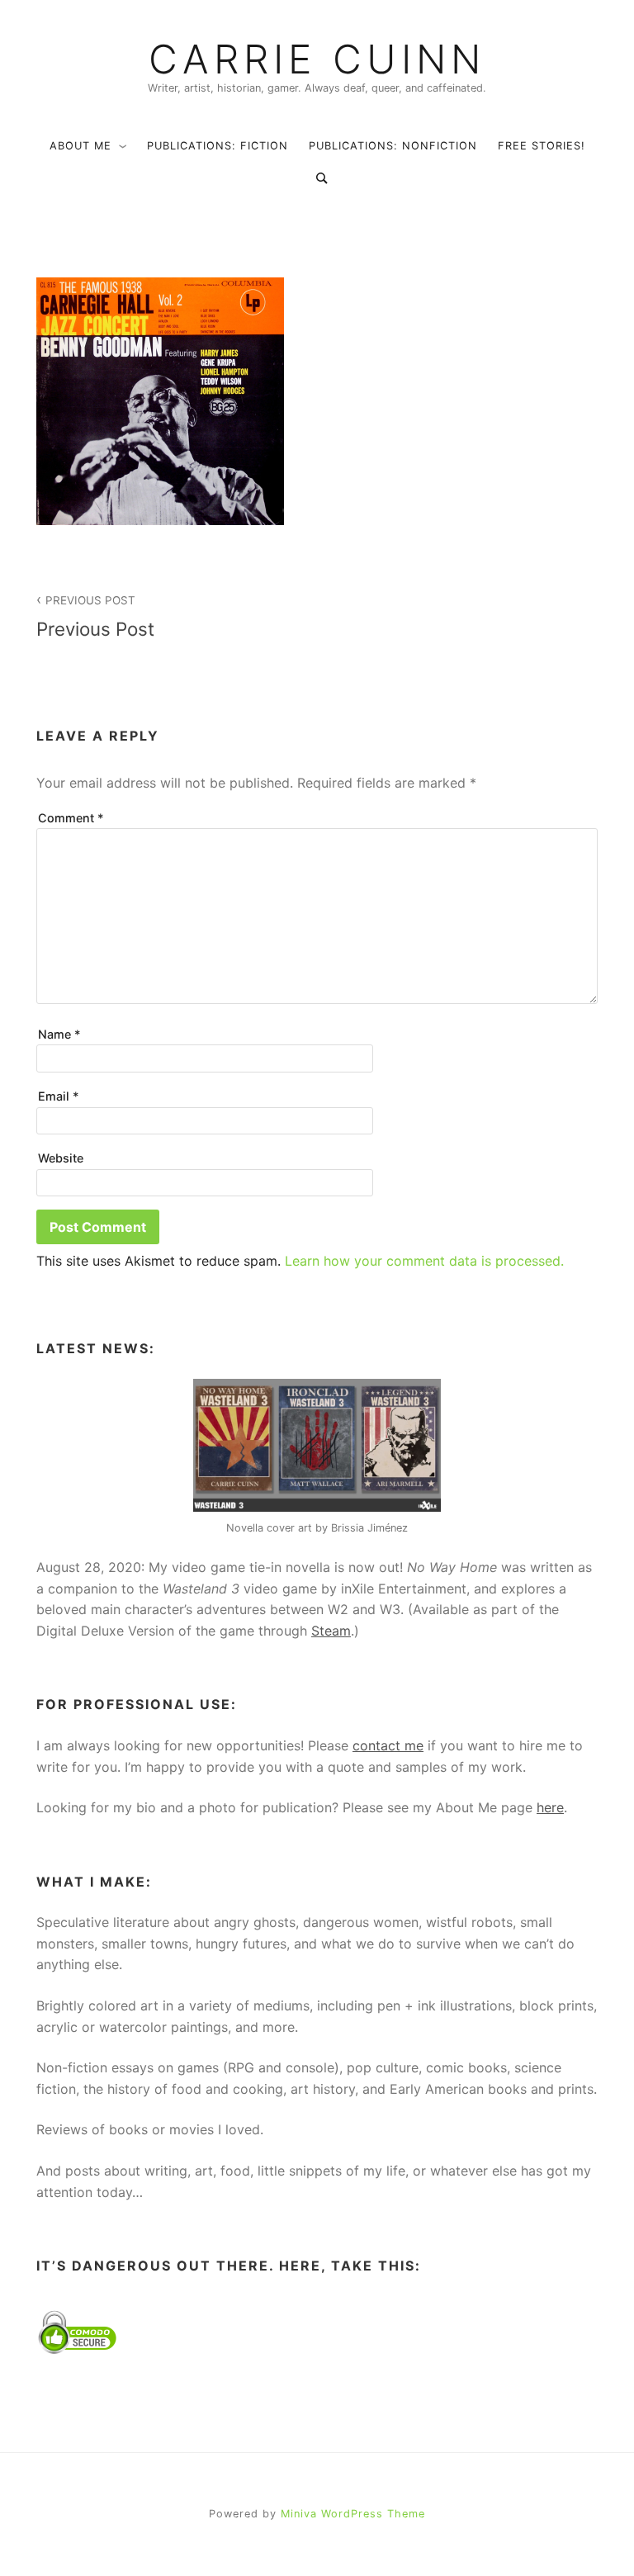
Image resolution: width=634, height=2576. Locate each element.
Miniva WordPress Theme (353, 2514)
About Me (80, 146)
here (550, 1807)
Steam (331, 1631)
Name (59, 1034)
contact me (388, 1745)
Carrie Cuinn (317, 59)
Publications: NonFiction (393, 146)
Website (61, 1158)
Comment (71, 818)
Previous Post (95, 617)
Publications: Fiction (218, 146)
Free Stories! (542, 146)
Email (59, 1096)
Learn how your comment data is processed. (424, 1261)
